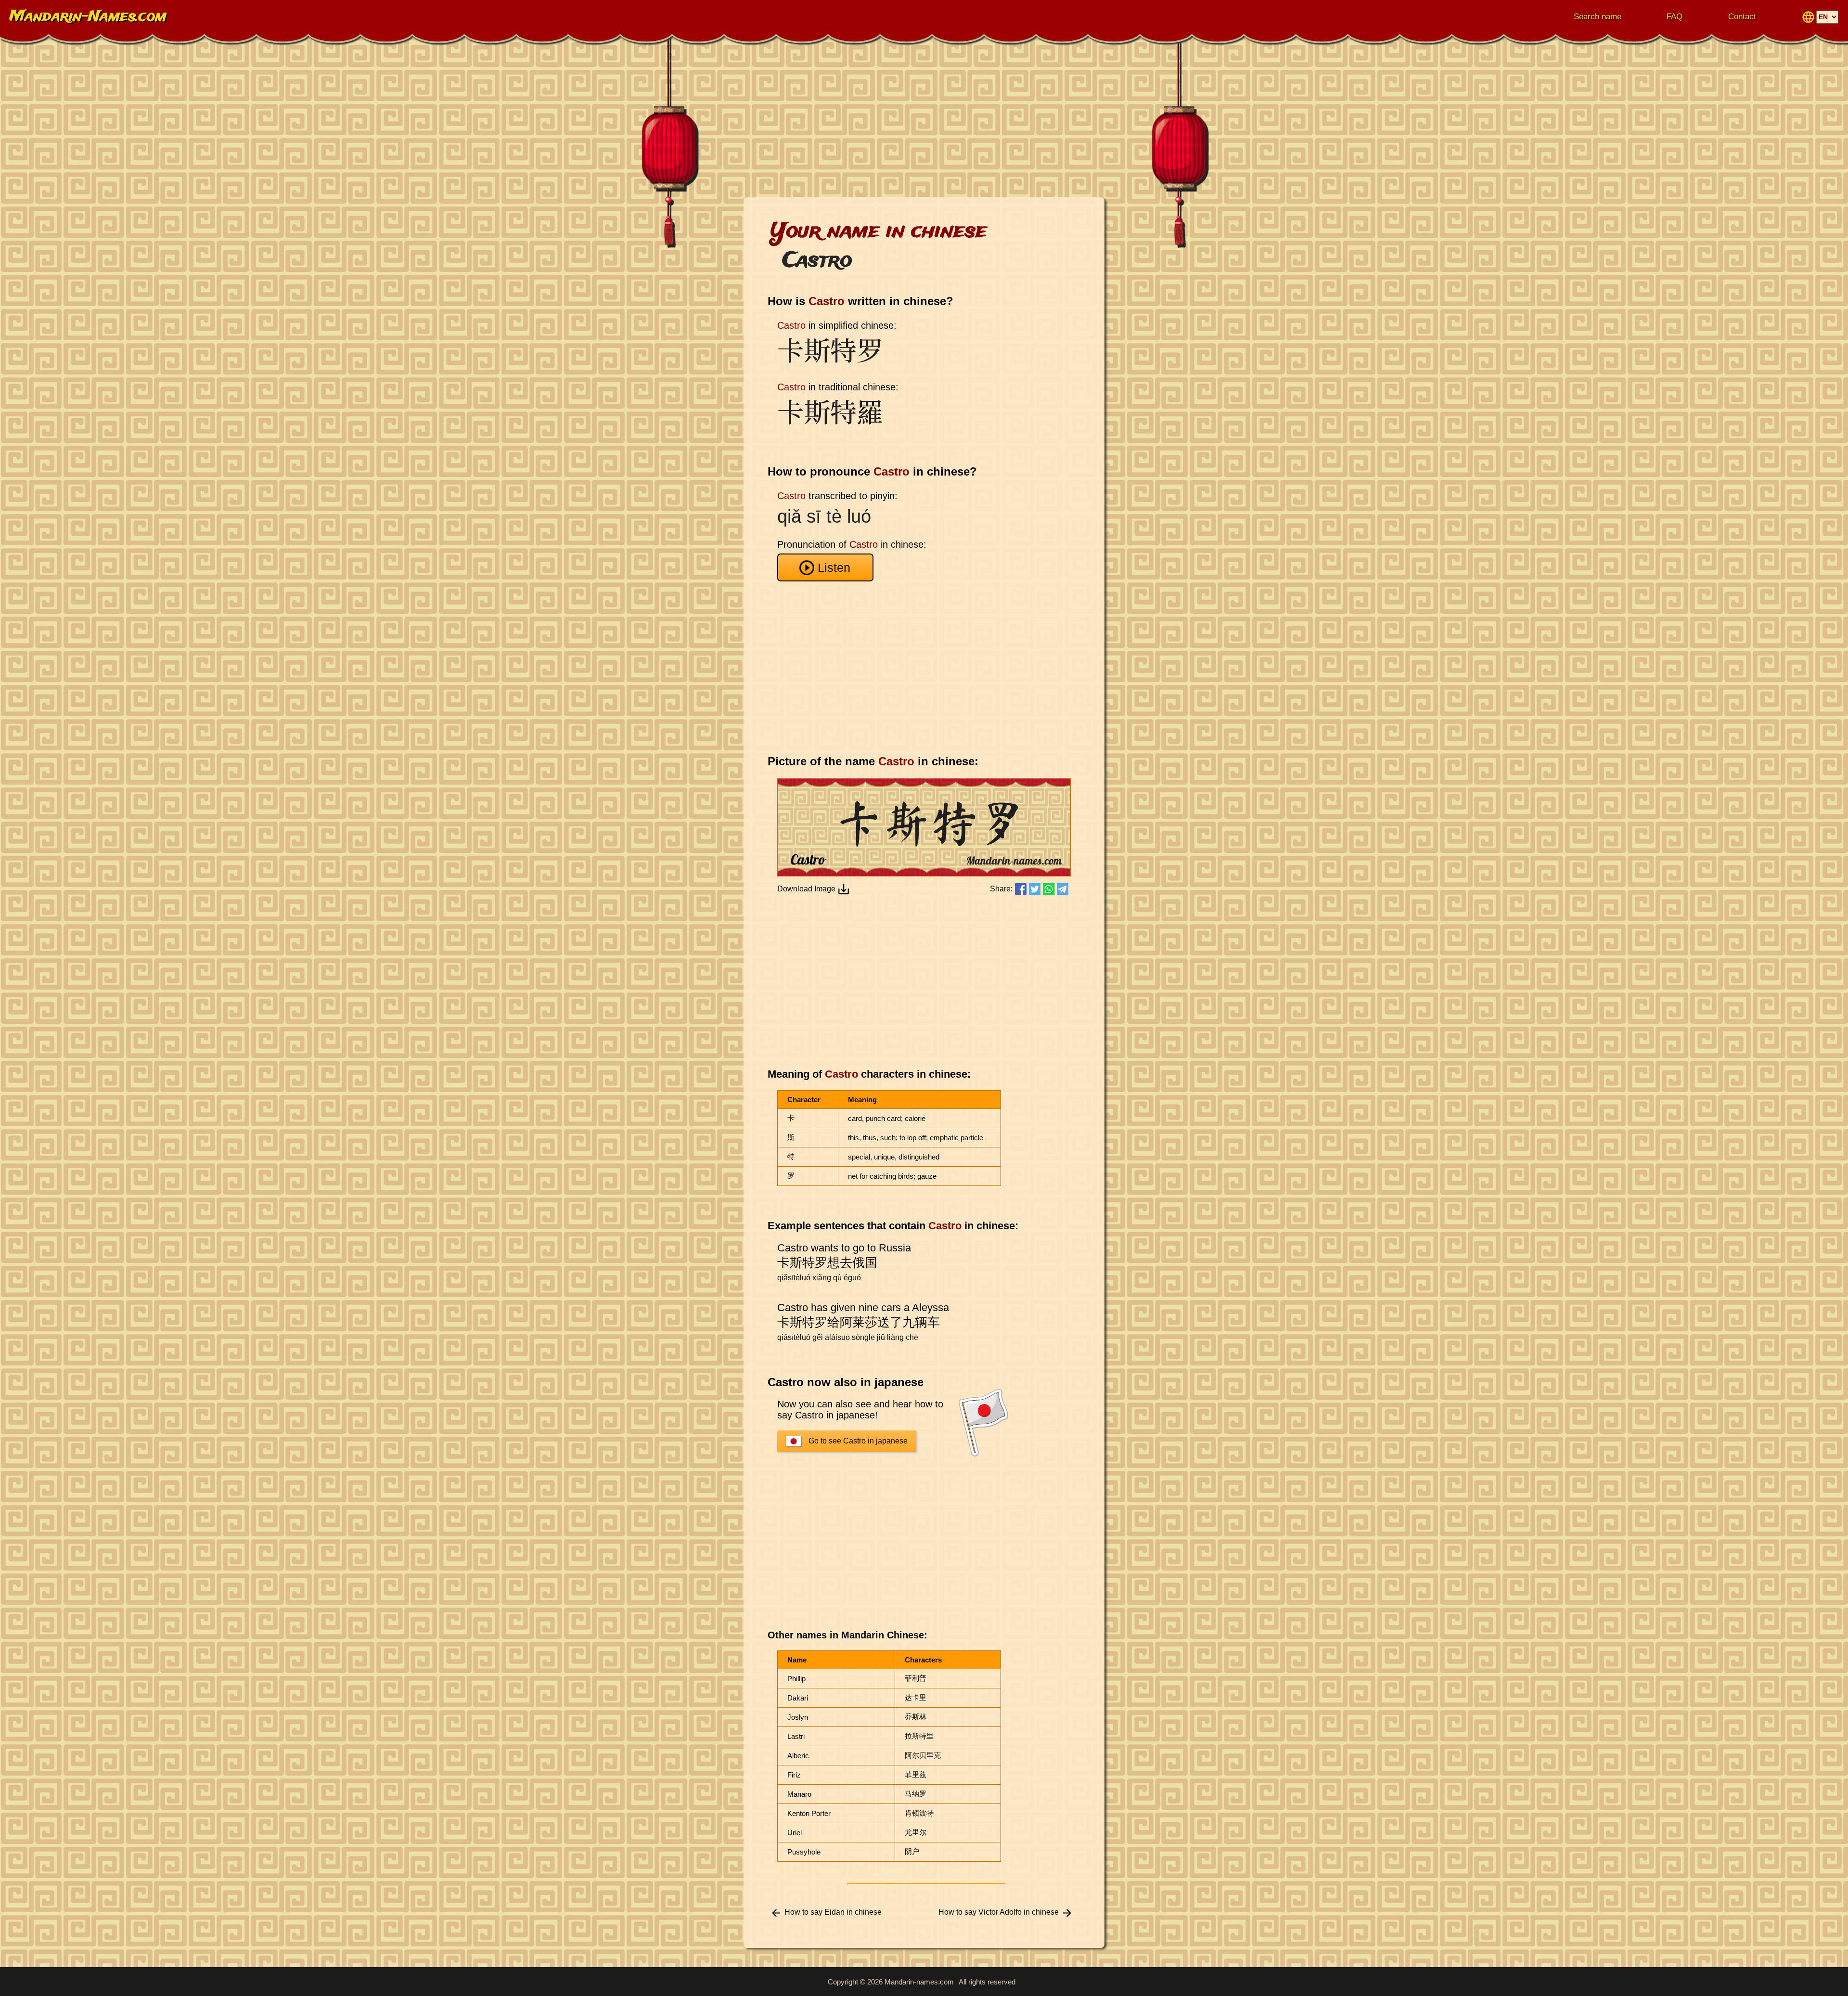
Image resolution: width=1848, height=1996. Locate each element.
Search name (1598, 17)
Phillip (796, 1679)
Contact (1742, 17)
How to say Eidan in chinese (833, 1912)
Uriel (795, 1833)
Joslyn (798, 1717)
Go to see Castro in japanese (858, 1441)
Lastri (796, 1736)
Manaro (799, 1794)
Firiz (794, 1775)
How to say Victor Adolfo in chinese (999, 1912)
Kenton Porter (809, 1813)
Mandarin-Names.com (88, 17)
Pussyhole (804, 1852)
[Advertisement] (924, 120)
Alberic (798, 1756)
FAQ (1675, 17)
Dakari (798, 1698)
